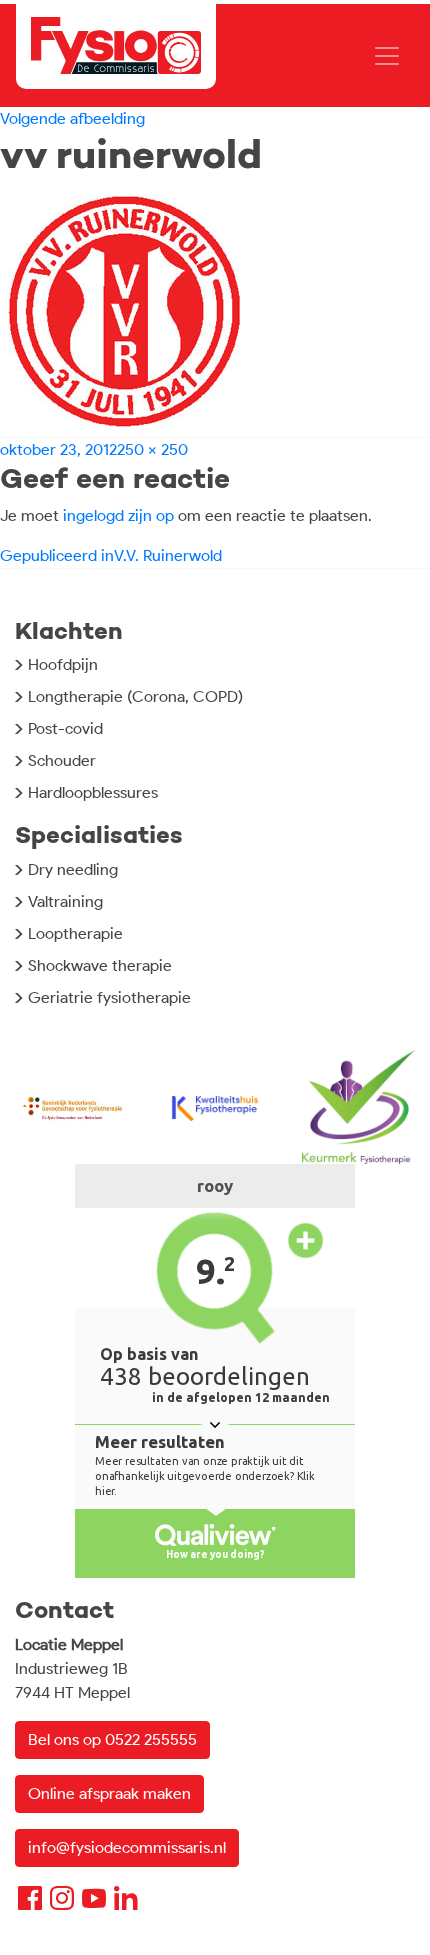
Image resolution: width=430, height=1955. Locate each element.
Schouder (62, 760)
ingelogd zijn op (118, 515)
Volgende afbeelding (72, 118)
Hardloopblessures (93, 792)
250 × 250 (152, 449)
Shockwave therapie (100, 965)
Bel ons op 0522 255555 (112, 1739)
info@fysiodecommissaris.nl (127, 1847)
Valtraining (65, 901)
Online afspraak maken (109, 1793)
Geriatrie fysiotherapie (109, 997)
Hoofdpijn (63, 664)
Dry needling (73, 869)
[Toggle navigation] (387, 56)
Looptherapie (75, 933)
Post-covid (65, 728)
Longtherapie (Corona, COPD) (135, 696)
